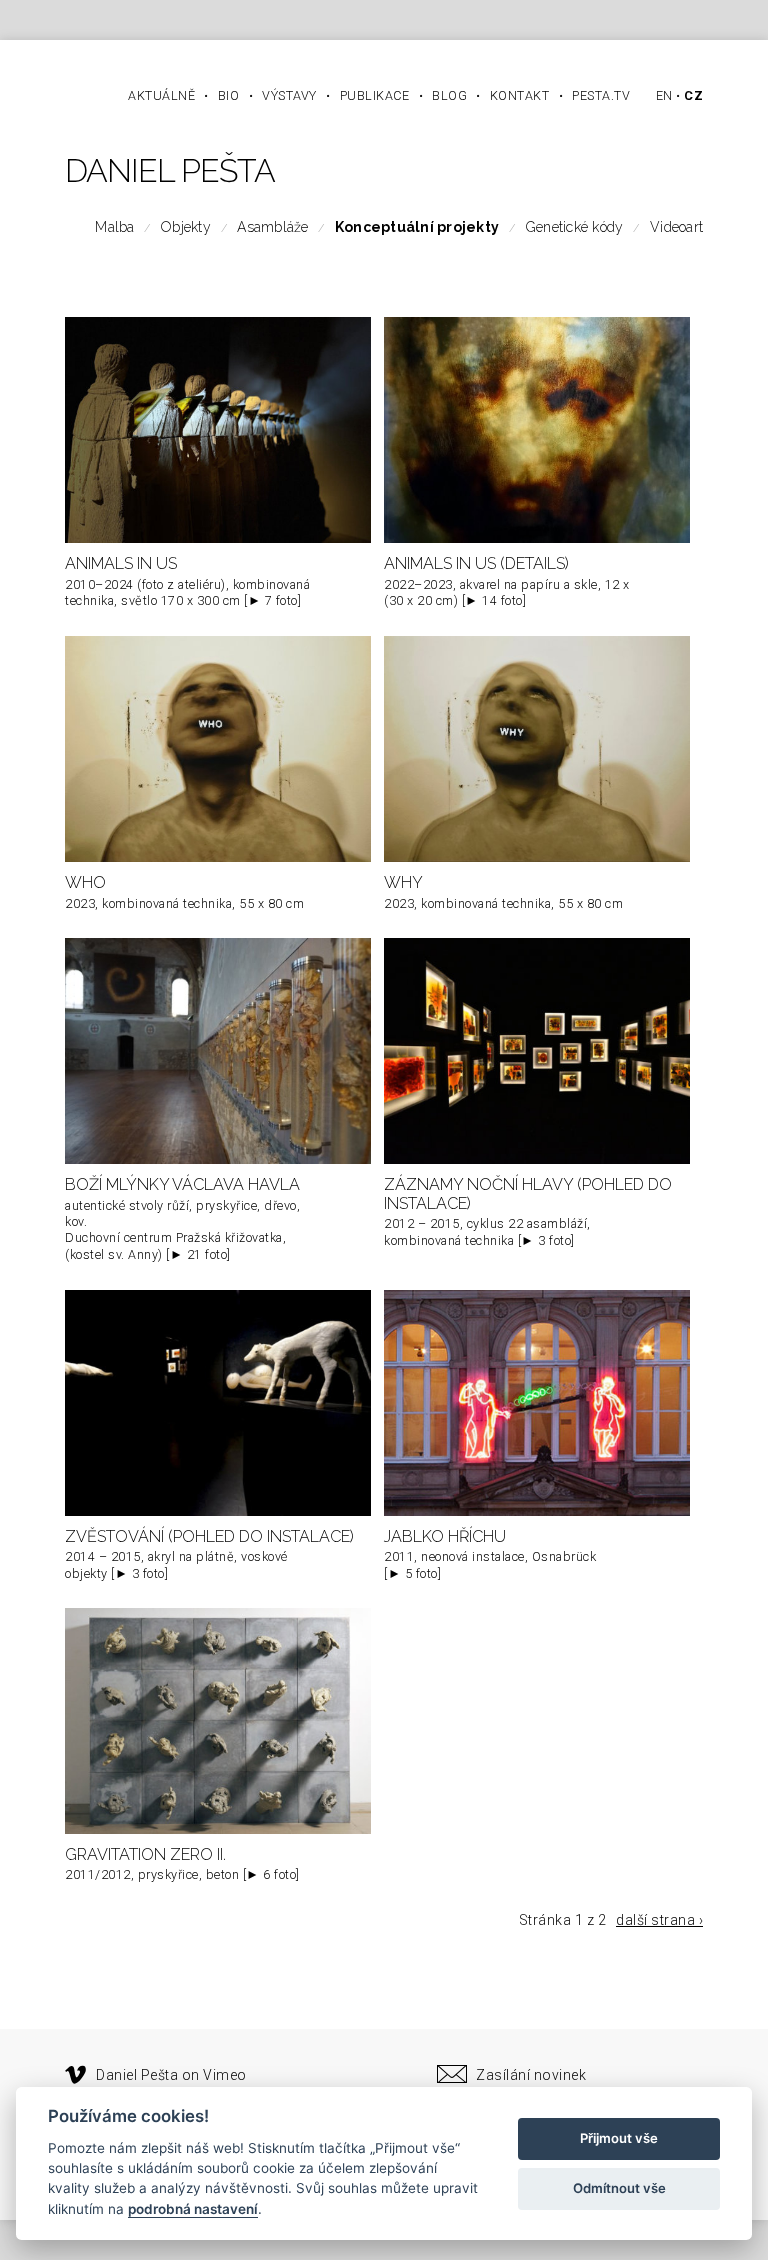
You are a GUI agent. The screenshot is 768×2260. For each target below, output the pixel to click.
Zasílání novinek (531, 2075)
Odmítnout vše (619, 2188)
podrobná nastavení (193, 2209)
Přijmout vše (619, 2138)
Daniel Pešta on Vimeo (171, 2075)
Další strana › (659, 1920)
